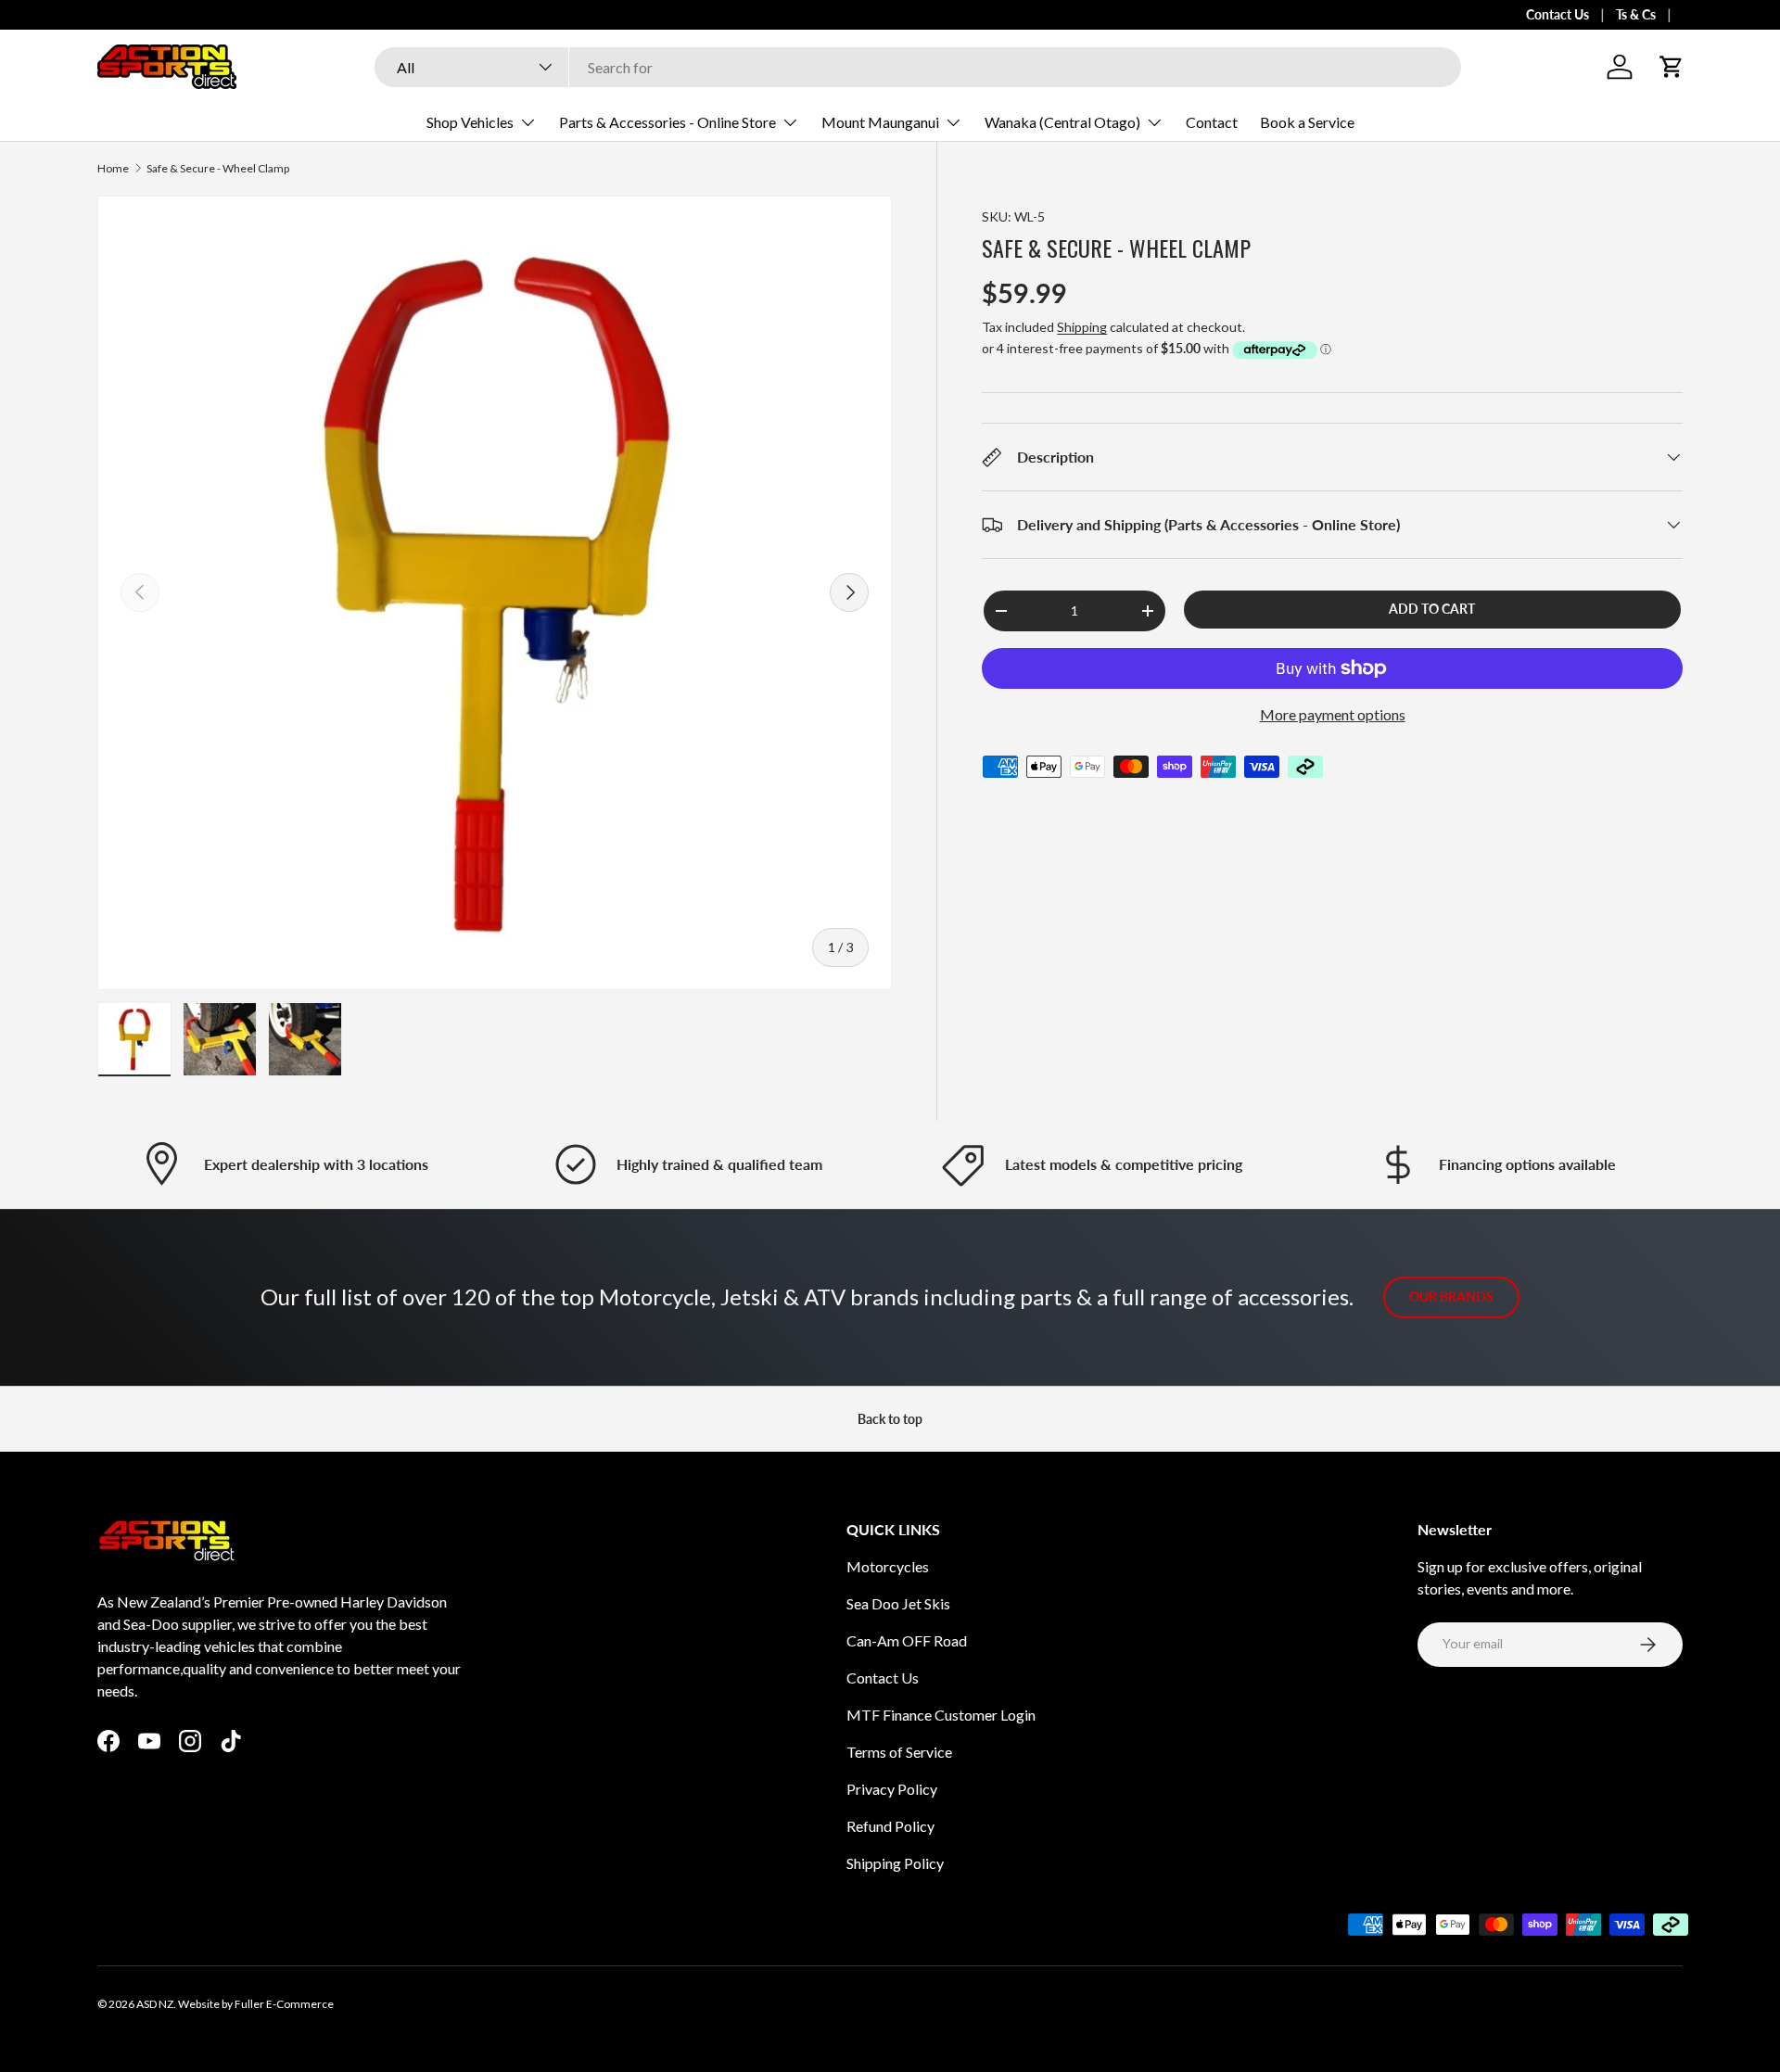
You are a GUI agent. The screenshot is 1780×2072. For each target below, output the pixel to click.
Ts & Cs (1636, 14)
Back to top (890, 1419)
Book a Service (1307, 122)
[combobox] (918, 67)
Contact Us (1557, 14)
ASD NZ (155, 2004)
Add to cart (1432, 609)
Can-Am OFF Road (907, 1640)
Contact (1212, 122)
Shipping (1082, 327)
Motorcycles (888, 1566)
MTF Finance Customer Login (941, 1715)
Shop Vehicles (470, 122)
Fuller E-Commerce (284, 2004)
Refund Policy (890, 1826)
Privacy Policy (892, 1789)
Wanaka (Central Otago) (1062, 122)
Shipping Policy (895, 1863)
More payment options (1333, 714)
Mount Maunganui (880, 122)
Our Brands (1451, 1297)
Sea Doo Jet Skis (898, 1603)
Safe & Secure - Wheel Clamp (218, 169)
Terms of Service (899, 1752)
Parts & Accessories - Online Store (667, 122)
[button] (1672, 67)
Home (113, 169)
